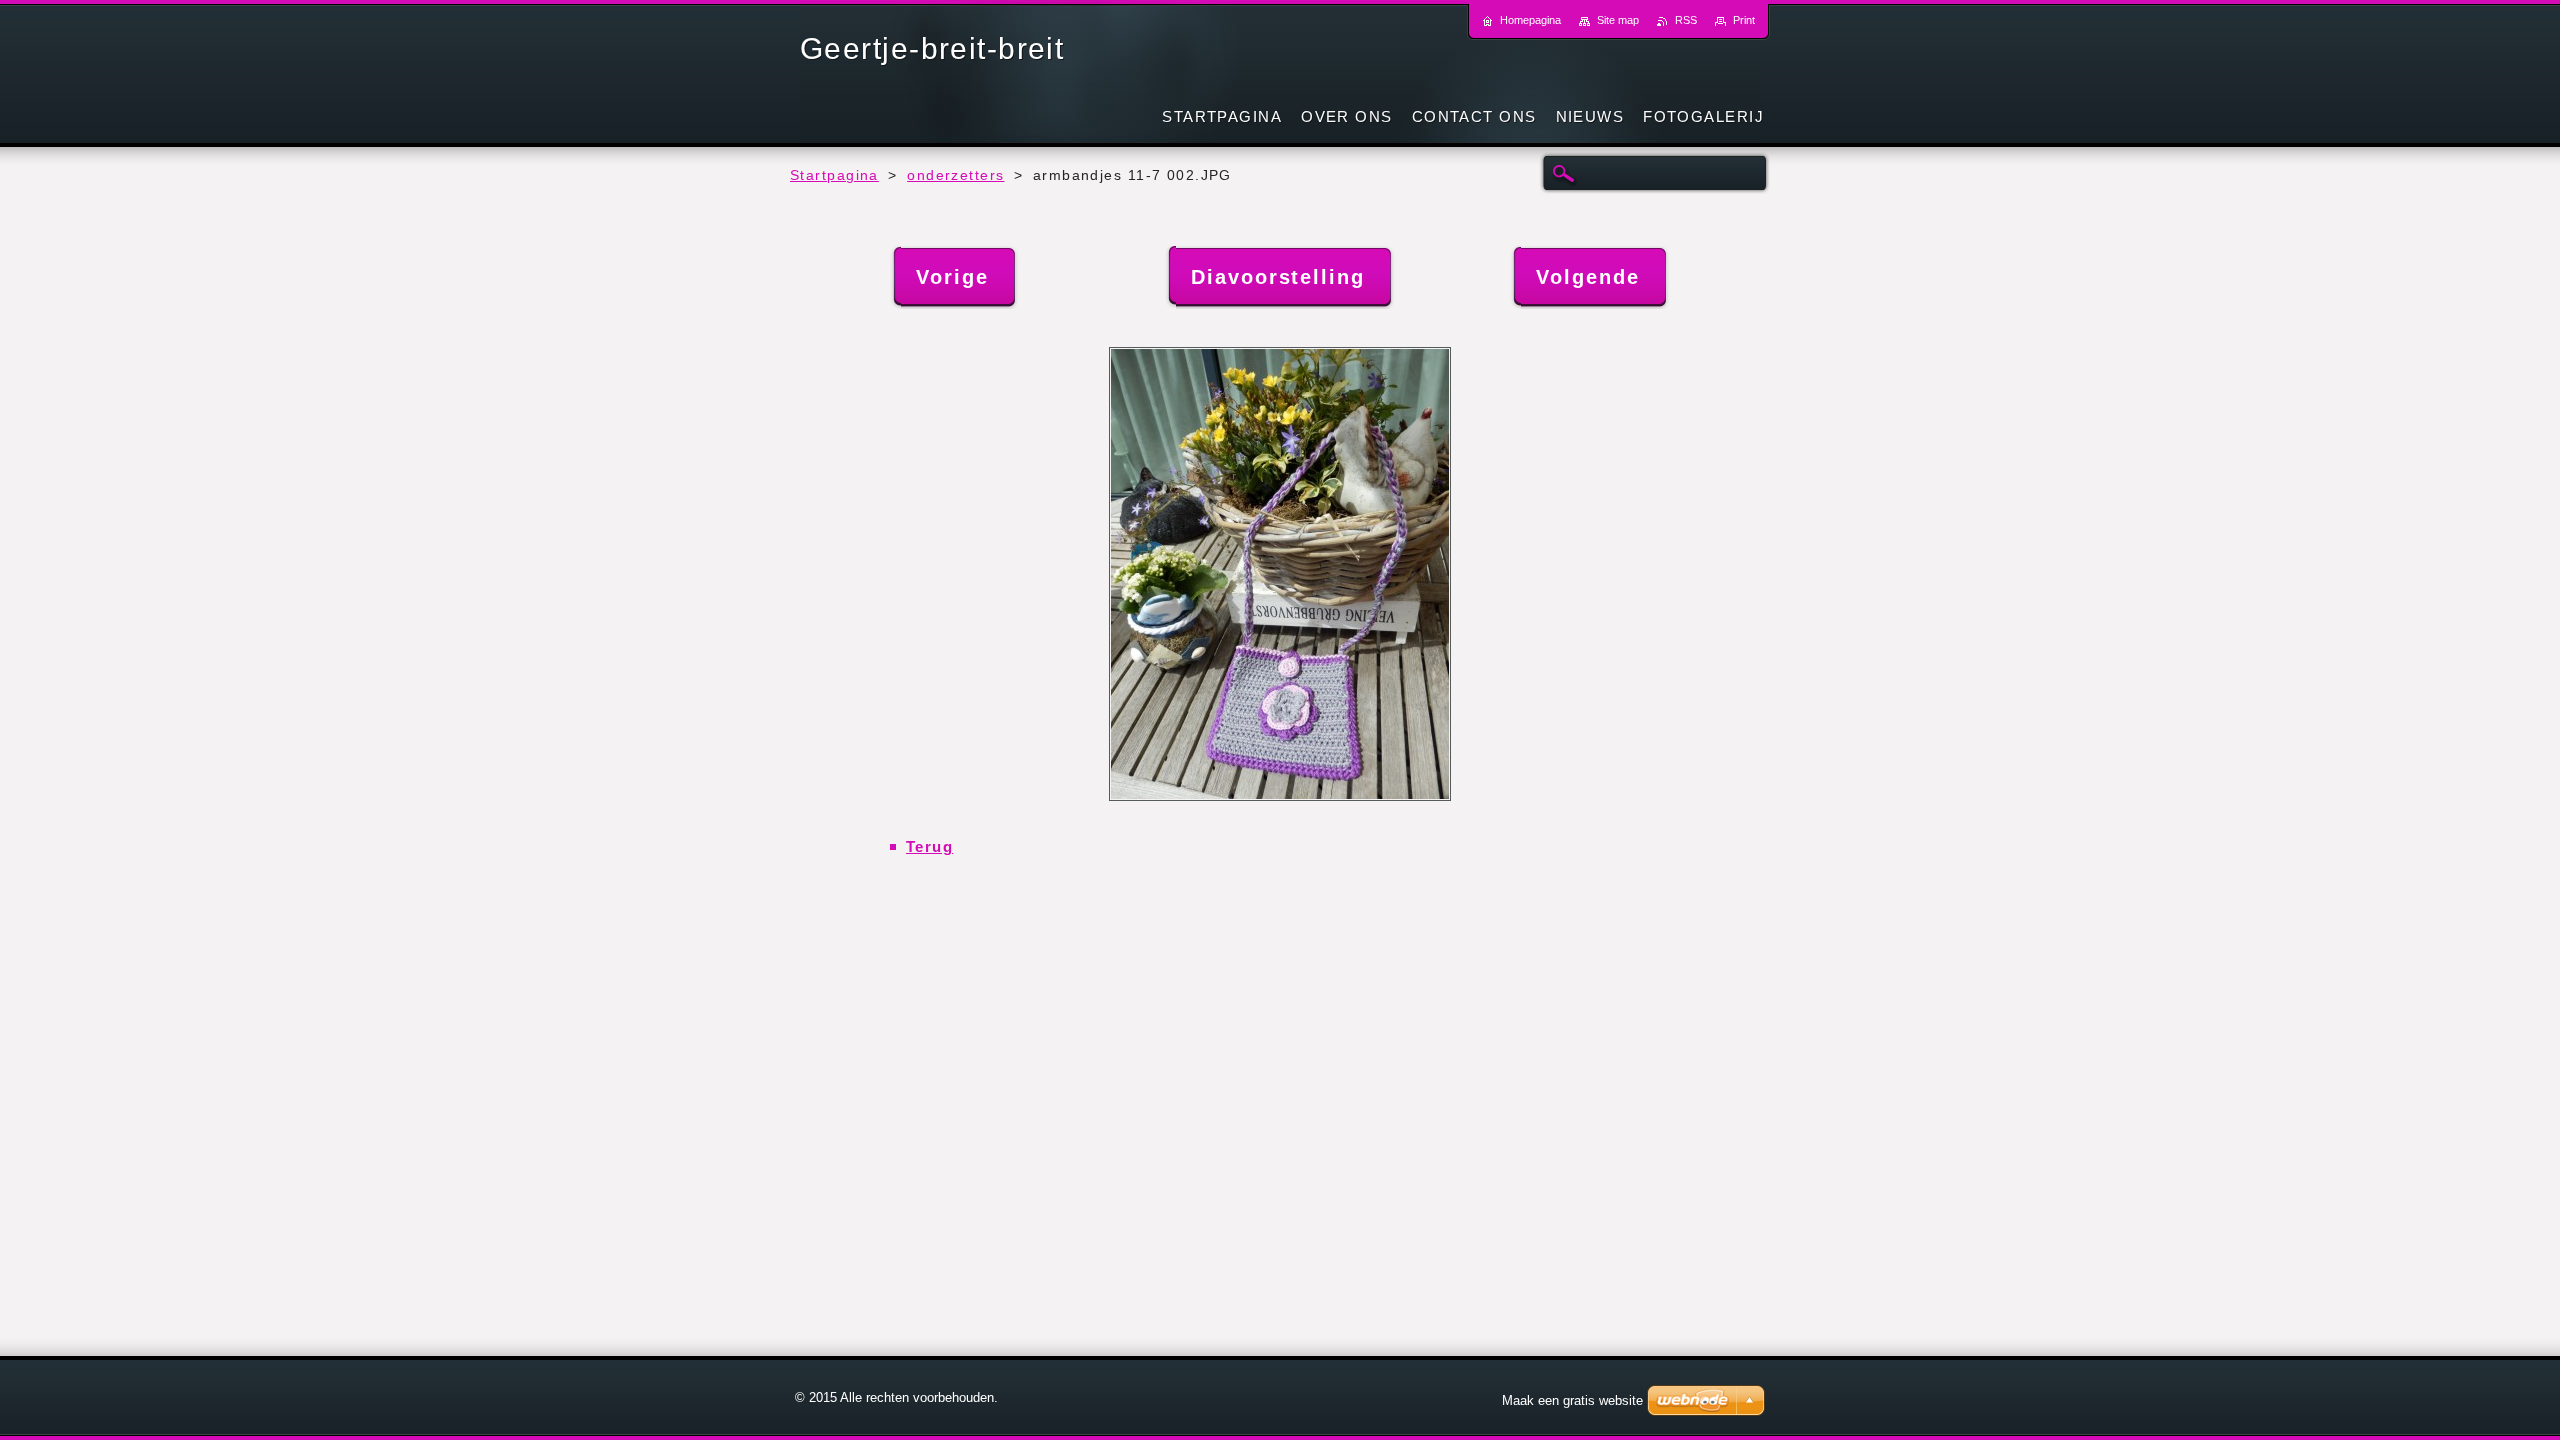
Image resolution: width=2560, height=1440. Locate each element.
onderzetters (955, 175)
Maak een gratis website (1572, 1400)
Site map (1618, 20)
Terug (929, 846)
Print (1744, 20)
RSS (1686, 20)
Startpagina (834, 175)
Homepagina (1530, 20)
